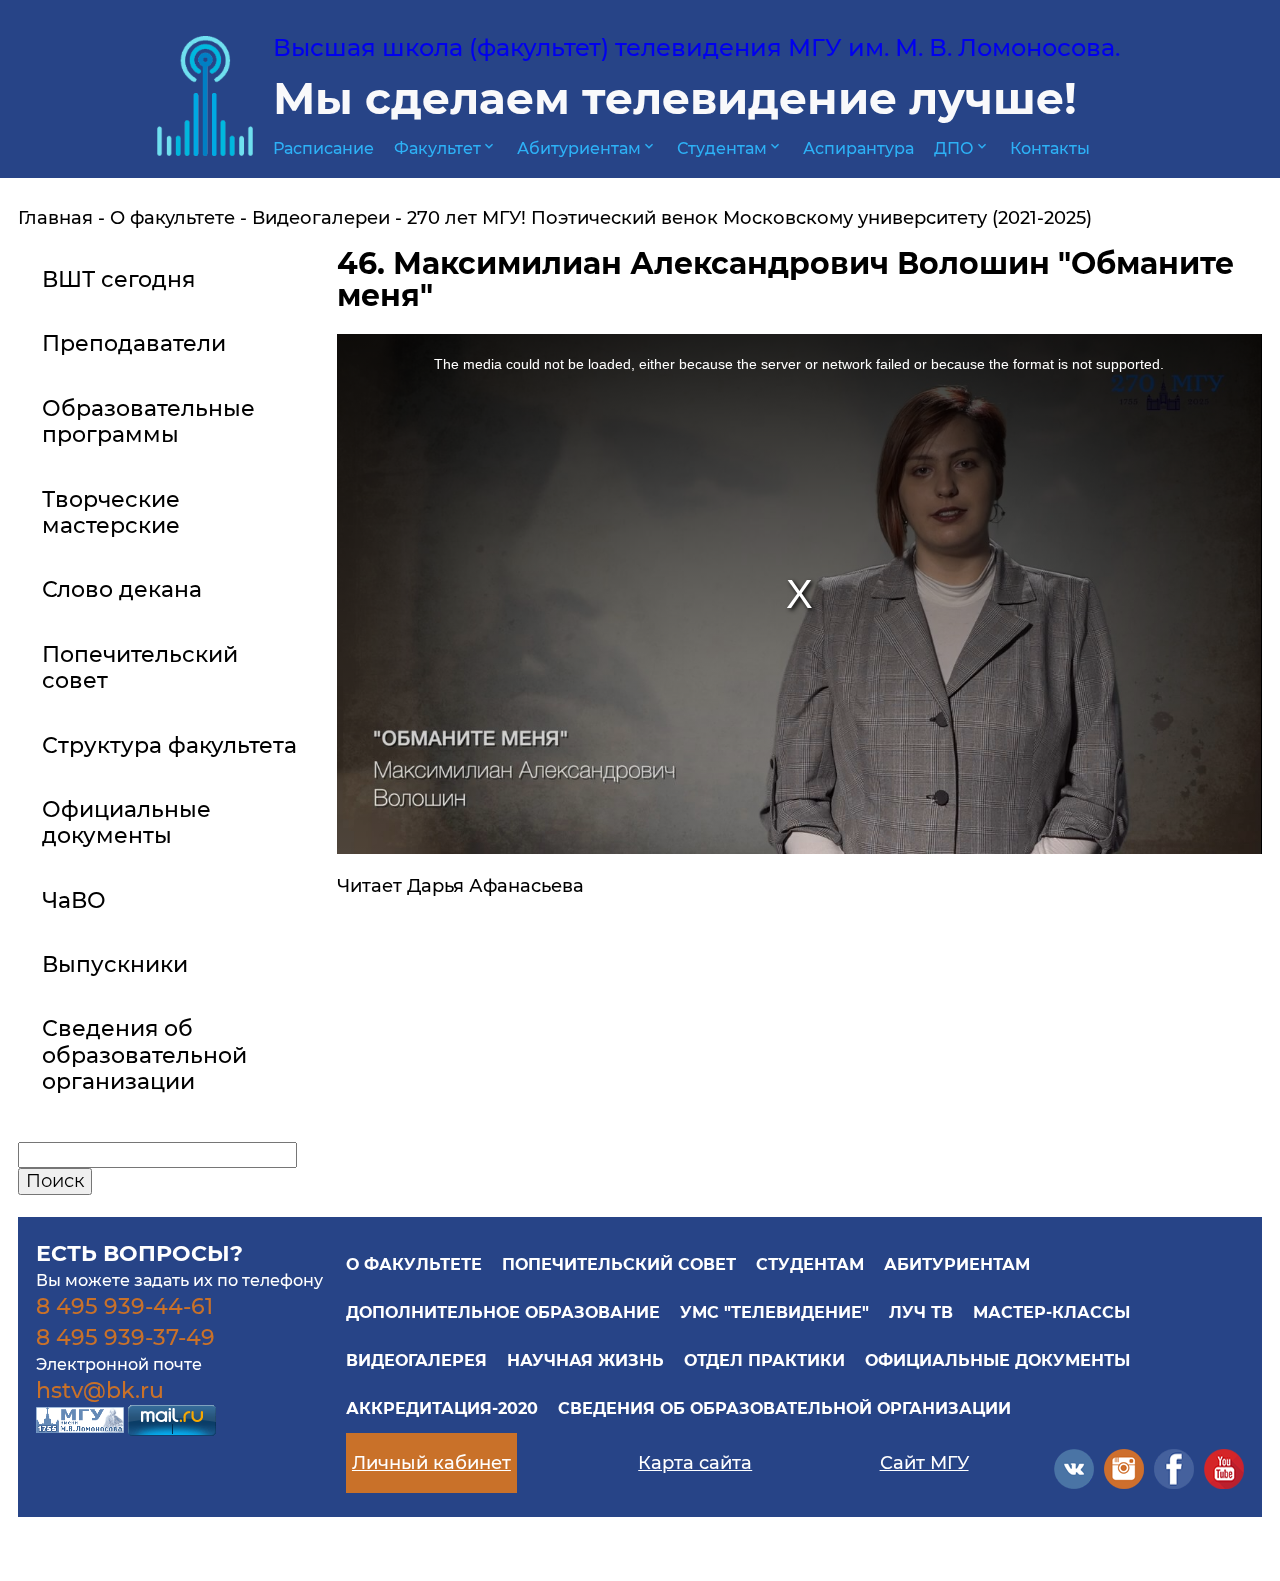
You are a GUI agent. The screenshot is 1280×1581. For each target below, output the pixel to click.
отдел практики (764, 1360)
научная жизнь (585, 1360)
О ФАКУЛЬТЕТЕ (414, 1264)
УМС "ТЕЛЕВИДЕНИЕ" (774, 1312)
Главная (55, 218)
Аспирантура (858, 148)
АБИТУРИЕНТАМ (957, 1264)
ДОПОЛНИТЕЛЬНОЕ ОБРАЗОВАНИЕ (503, 1312)
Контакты (1050, 148)
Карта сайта (695, 1463)
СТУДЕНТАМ (810, 1264)
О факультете (172, 218)
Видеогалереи (321, 218)
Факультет (445, 148)
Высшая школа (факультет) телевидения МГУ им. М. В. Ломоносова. (696, 47)
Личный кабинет (431, 1463)
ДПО (962, 148)
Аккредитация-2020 (442, 1408)
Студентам (730, 148)
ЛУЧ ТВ (921, 1312)
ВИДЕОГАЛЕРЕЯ (416, 1360)
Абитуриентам (587, 148)
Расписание (323, 148)
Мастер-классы (1051, 1312)
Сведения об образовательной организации (784, 1408)
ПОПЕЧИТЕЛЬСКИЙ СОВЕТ (619, 1264)
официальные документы (997, 1360)
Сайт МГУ (924, 1463)
